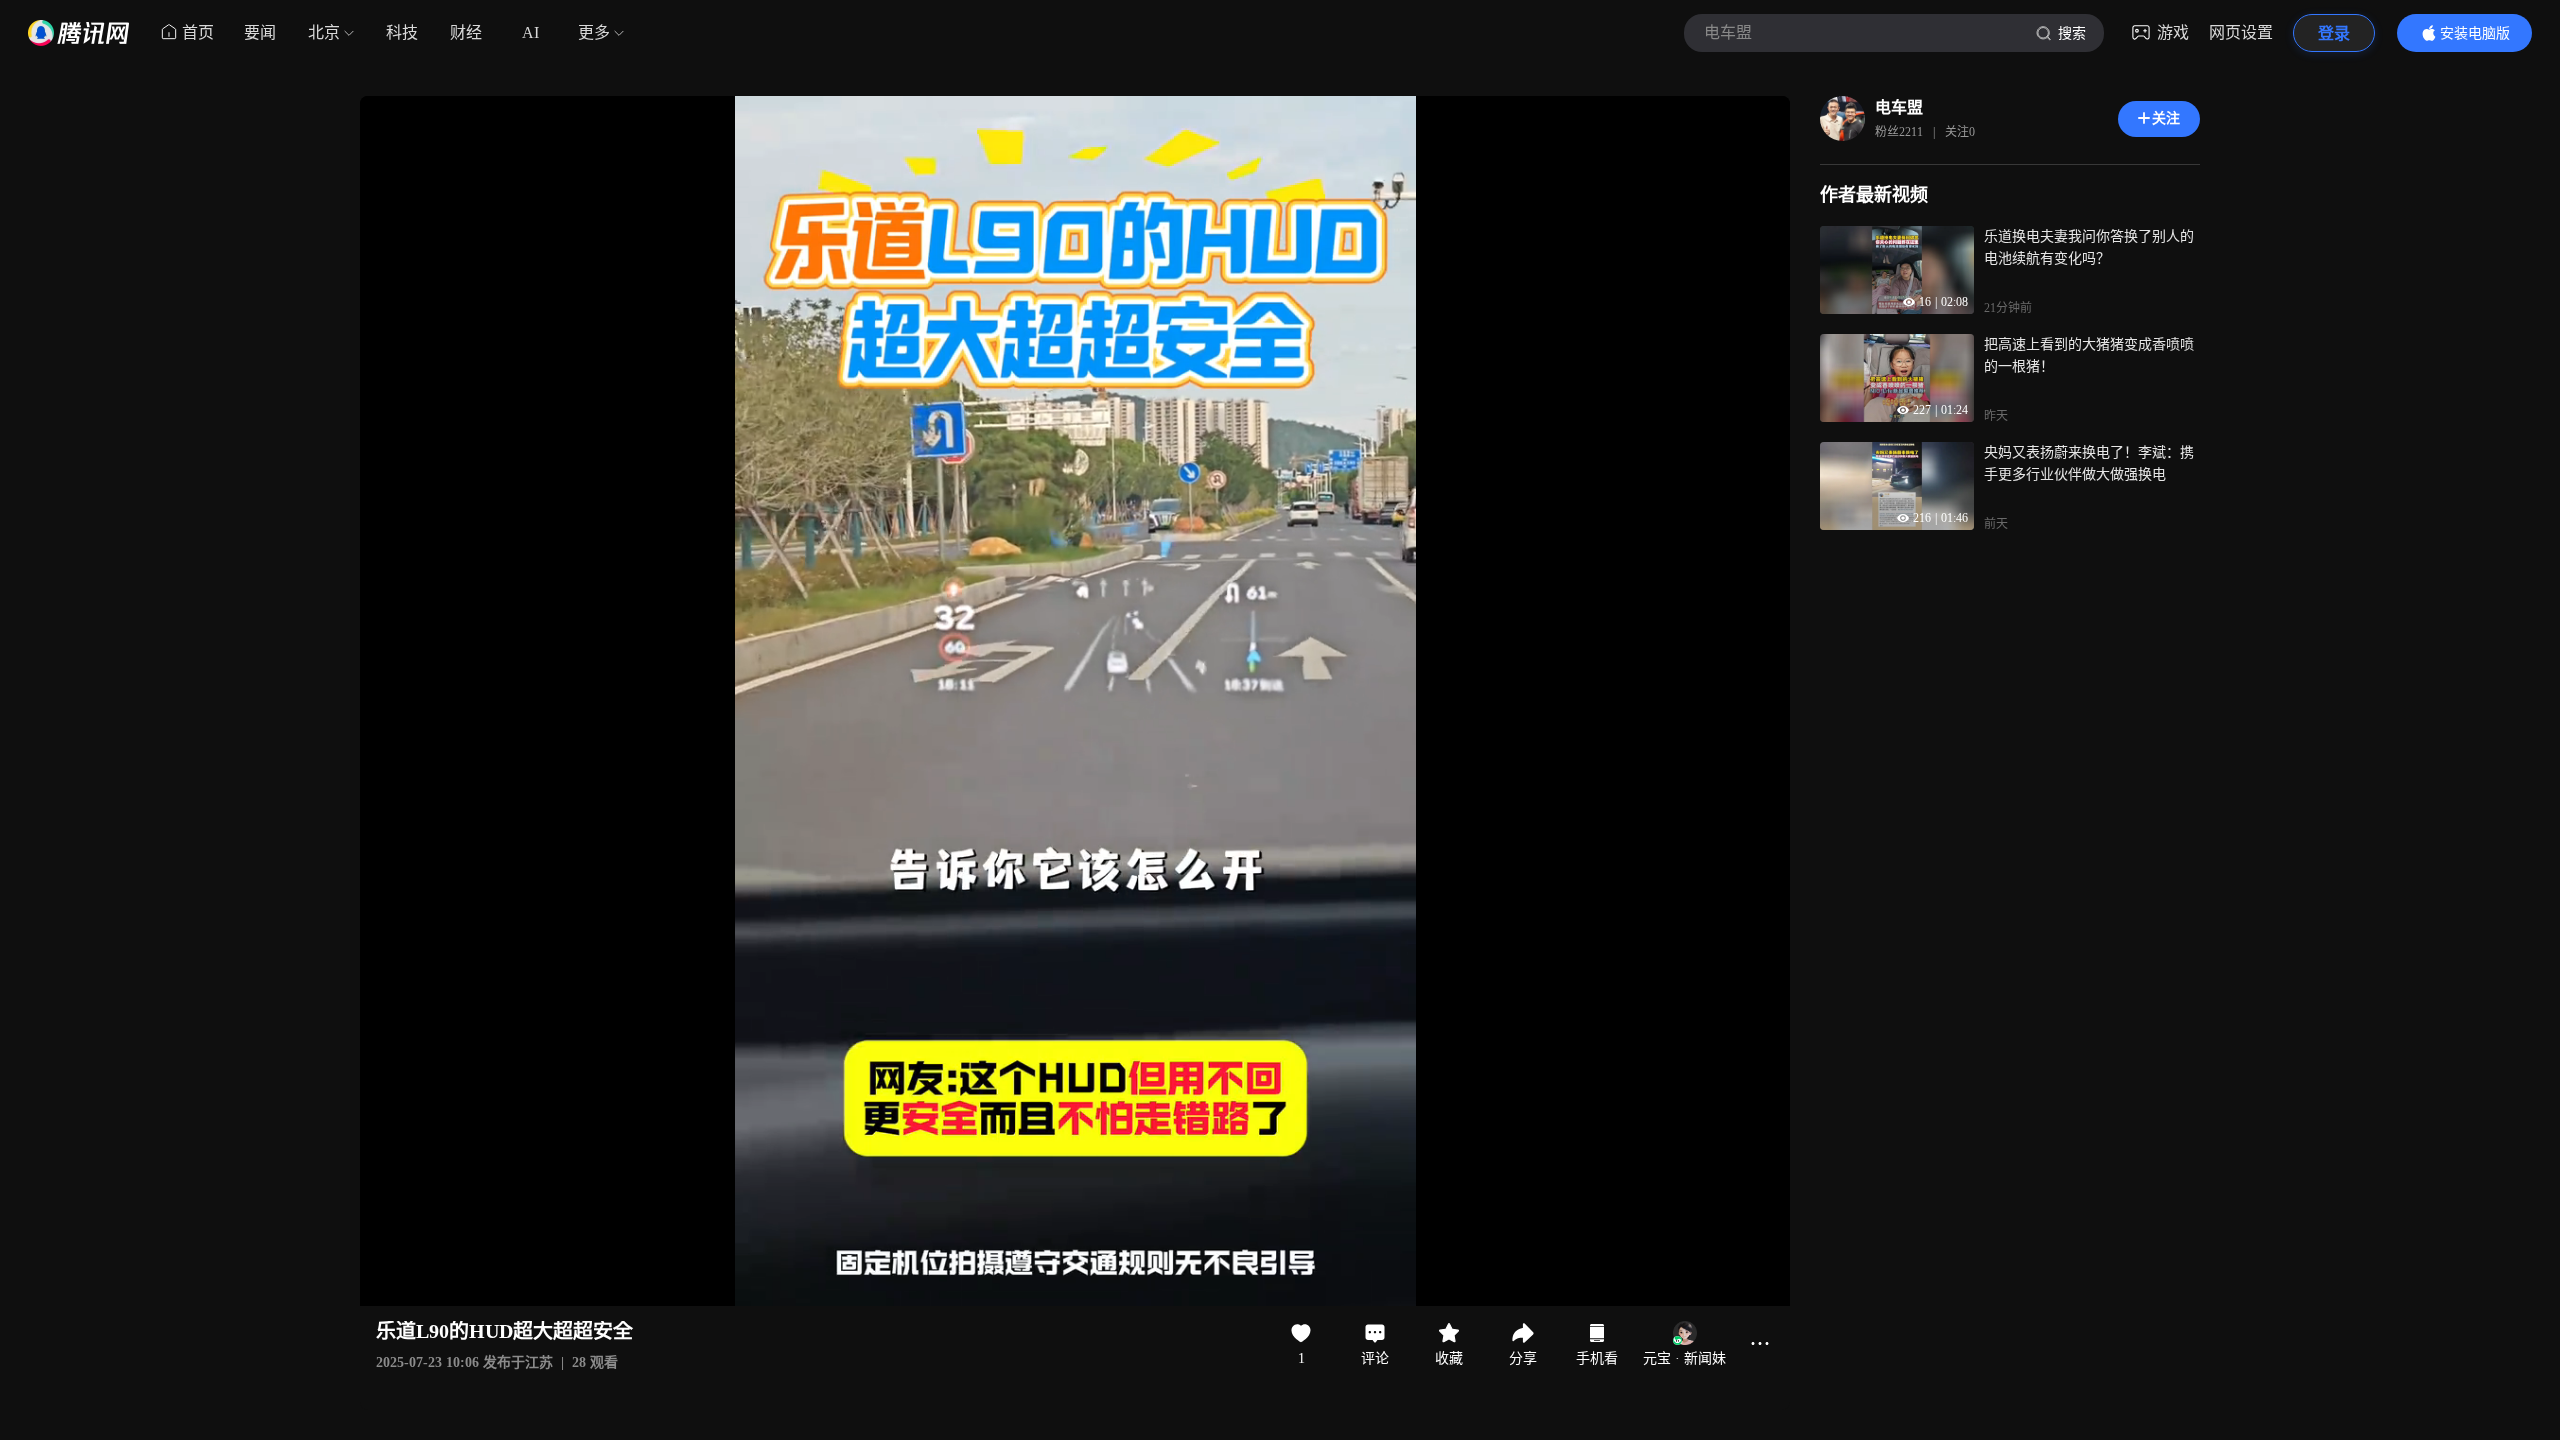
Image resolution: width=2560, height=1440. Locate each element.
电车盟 (1899, 107)
